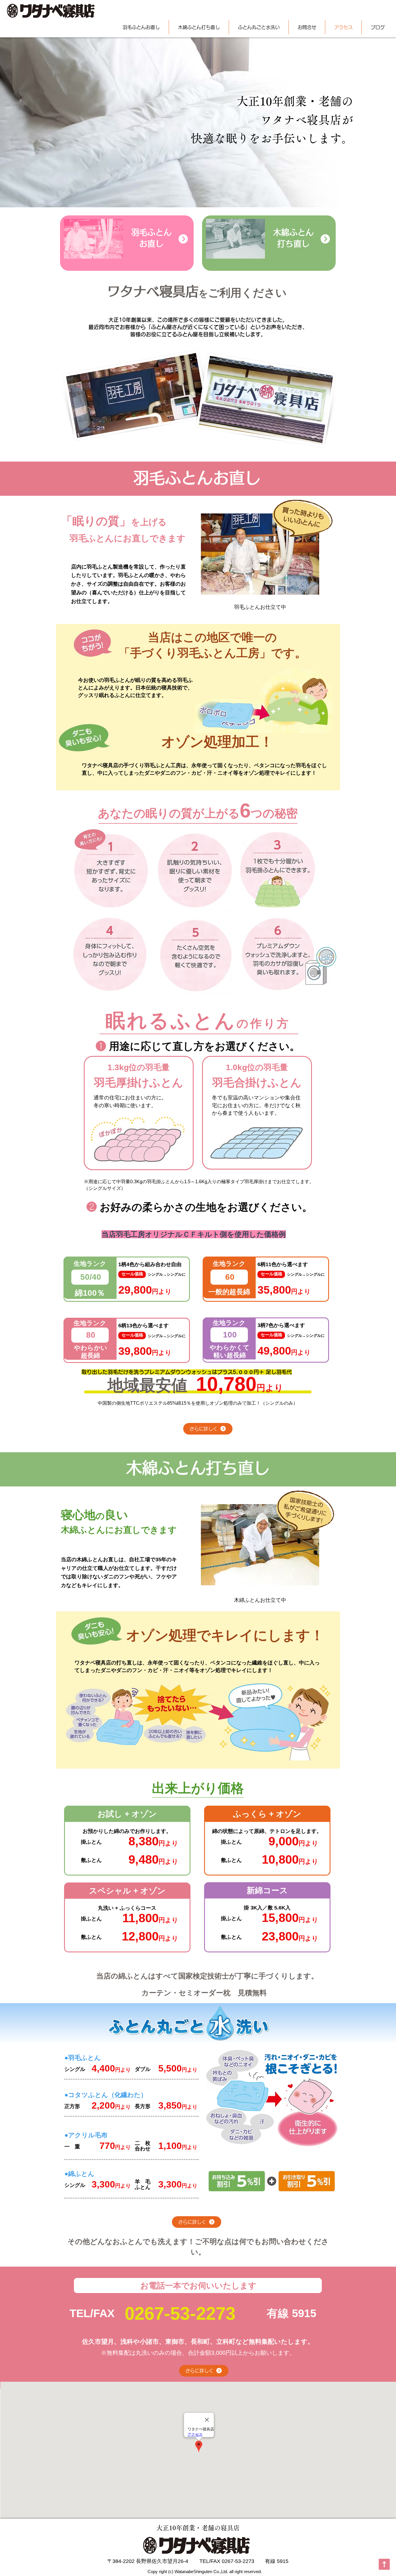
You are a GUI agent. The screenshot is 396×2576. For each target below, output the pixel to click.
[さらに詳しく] (183, 239)
